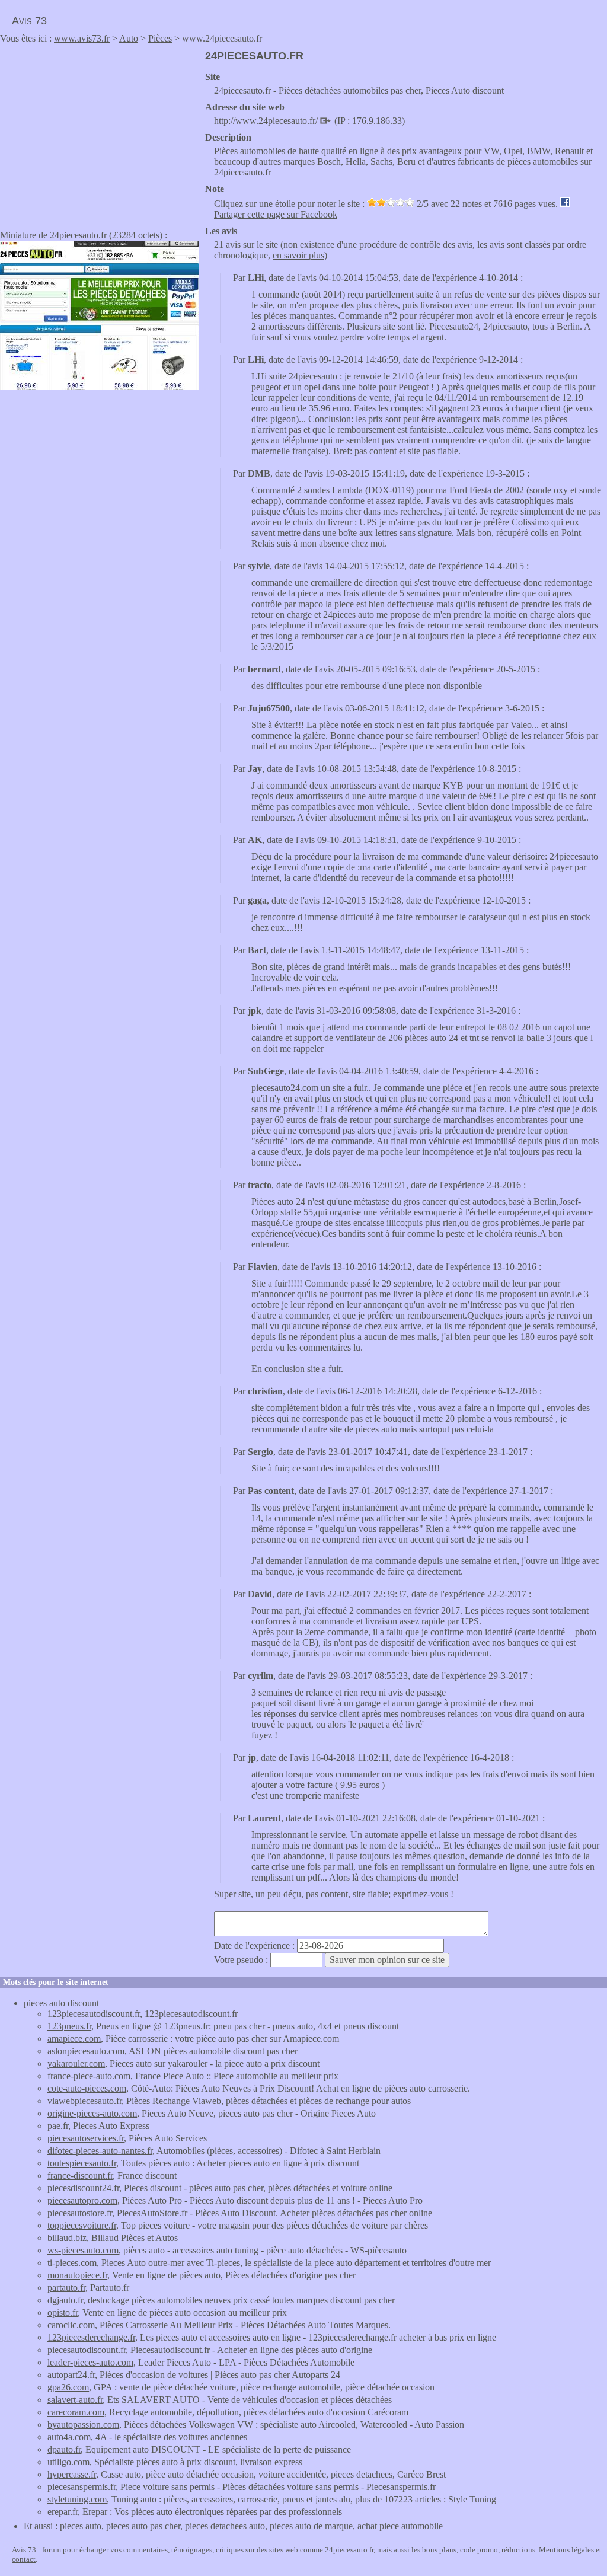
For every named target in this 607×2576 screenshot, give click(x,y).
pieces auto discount (61, 2003)
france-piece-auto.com (89, 2076)
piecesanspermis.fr (82, 2487)
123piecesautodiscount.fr (94, 2014)
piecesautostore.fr (80, 2213)
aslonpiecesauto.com (86, 2051)
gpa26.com (68, 2387)
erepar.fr (63, 2512)
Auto (129, 38)
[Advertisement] (100, 133)
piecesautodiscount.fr (87, 2350)
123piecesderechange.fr (91, 2337)
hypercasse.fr (72, 2474)
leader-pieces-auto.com (90, 2362)
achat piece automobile (400, 2526)
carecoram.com (76, 2412)
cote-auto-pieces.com (87, 2088)
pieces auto (81, 2526)
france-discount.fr (80, 2176)
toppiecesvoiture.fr (82, 2225)
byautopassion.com (83, 2425)
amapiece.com (74, 2039)
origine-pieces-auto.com (92, 2113)
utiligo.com (68, 2462)
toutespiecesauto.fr (82, 2163)
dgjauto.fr (65, 2300)
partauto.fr (66, 2288)
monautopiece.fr (77, 2275)
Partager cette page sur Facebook (276, 214)
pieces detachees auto (225, 2526)
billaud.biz (67, 2238)
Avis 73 (29, 21)
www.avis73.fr (82, 38)
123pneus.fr (69, 2026)
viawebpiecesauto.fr (84, 2101)
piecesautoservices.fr (86, 2138)
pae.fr (58, 2126)
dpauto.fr (64, 2449)
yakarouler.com (76, 2063)
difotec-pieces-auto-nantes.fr (100, 2151)
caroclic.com (71, 2325)
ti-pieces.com (72, 2263)
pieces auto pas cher (143, 2526)
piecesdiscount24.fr (83, 2188)
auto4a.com (69, 2437)
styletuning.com (77, 2499)
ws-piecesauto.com (83, 2250)
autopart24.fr (71, 2375)
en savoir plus (298, 255)
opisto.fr (63, 2312)
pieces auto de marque (311, 2526)
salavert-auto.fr (75, 2400)
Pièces (160, 38)
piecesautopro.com (82, 2200)
